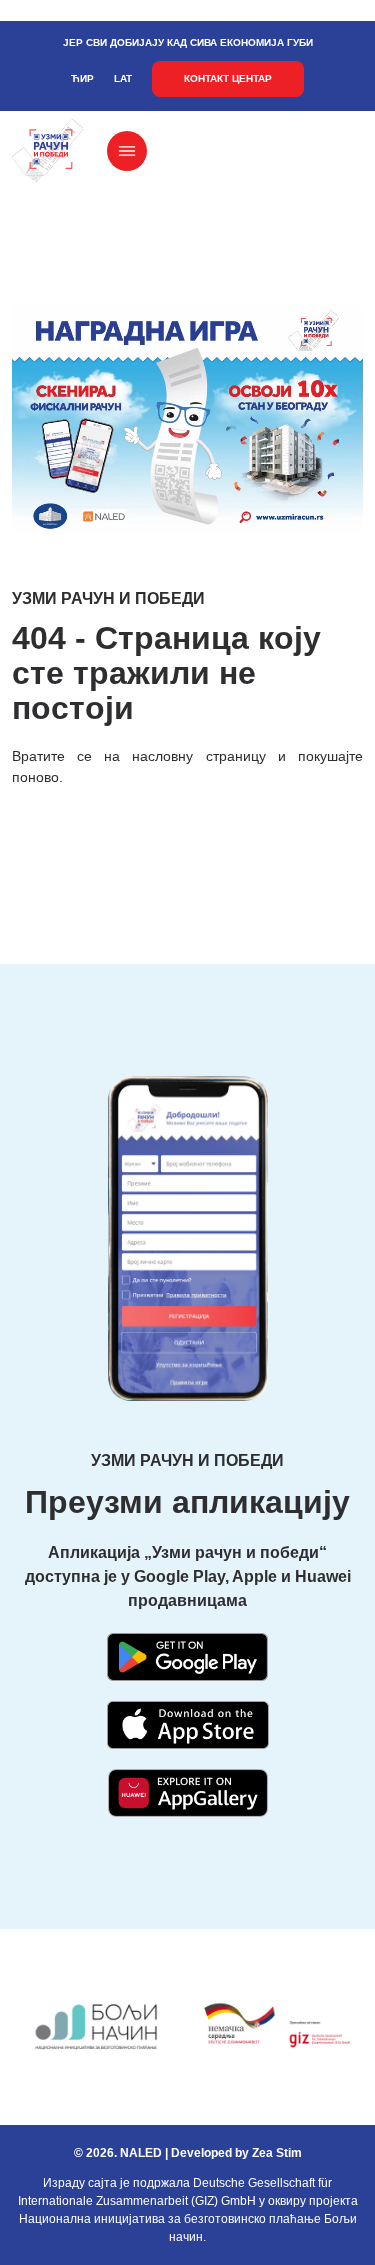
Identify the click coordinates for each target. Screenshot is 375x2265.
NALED (141, 2153)
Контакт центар (228, 78)
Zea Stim (277, 2153)
